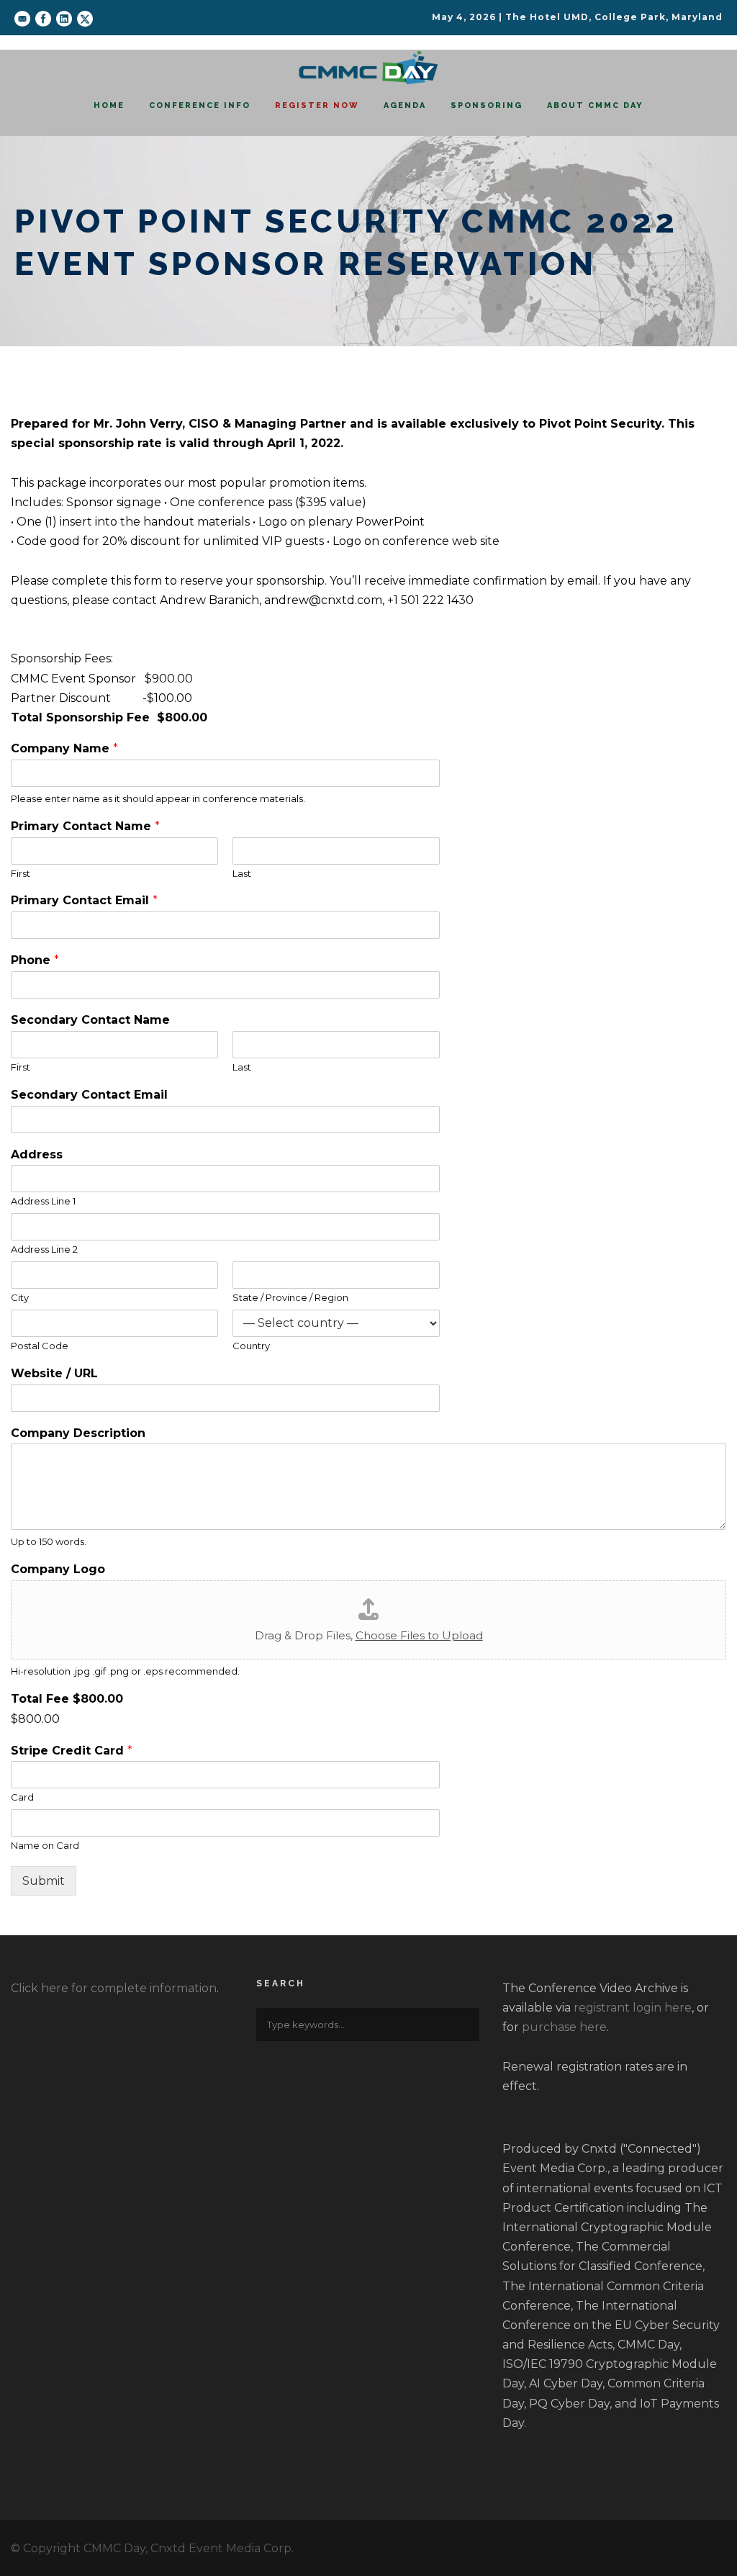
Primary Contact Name (85, 826)
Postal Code (40, 1346)
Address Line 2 (44, 1249)
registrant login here (633, 2008)
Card (22, 1797)
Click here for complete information (114, 1988)
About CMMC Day (595, 105)
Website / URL (54, 1373)
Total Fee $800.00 (67, 1699)
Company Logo (58, 1569)
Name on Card (45, 1845)
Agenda (405, 105)
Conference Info (200, 105)
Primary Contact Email (84, 900)
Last (242, 873)
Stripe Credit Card (72, 1751)
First (21, 873)
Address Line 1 (43, 1201)
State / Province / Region (290, 1297)
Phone (35, 960)
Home (109, 105)
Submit (44, 1881)
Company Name (64, 748)
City (20, 1297)
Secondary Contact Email (89, 1095)
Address (37, 1154)
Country (251, 1346)
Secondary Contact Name (90, 1020)
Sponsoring (487, 105)
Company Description (78, 1433)
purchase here (564, 2027)
